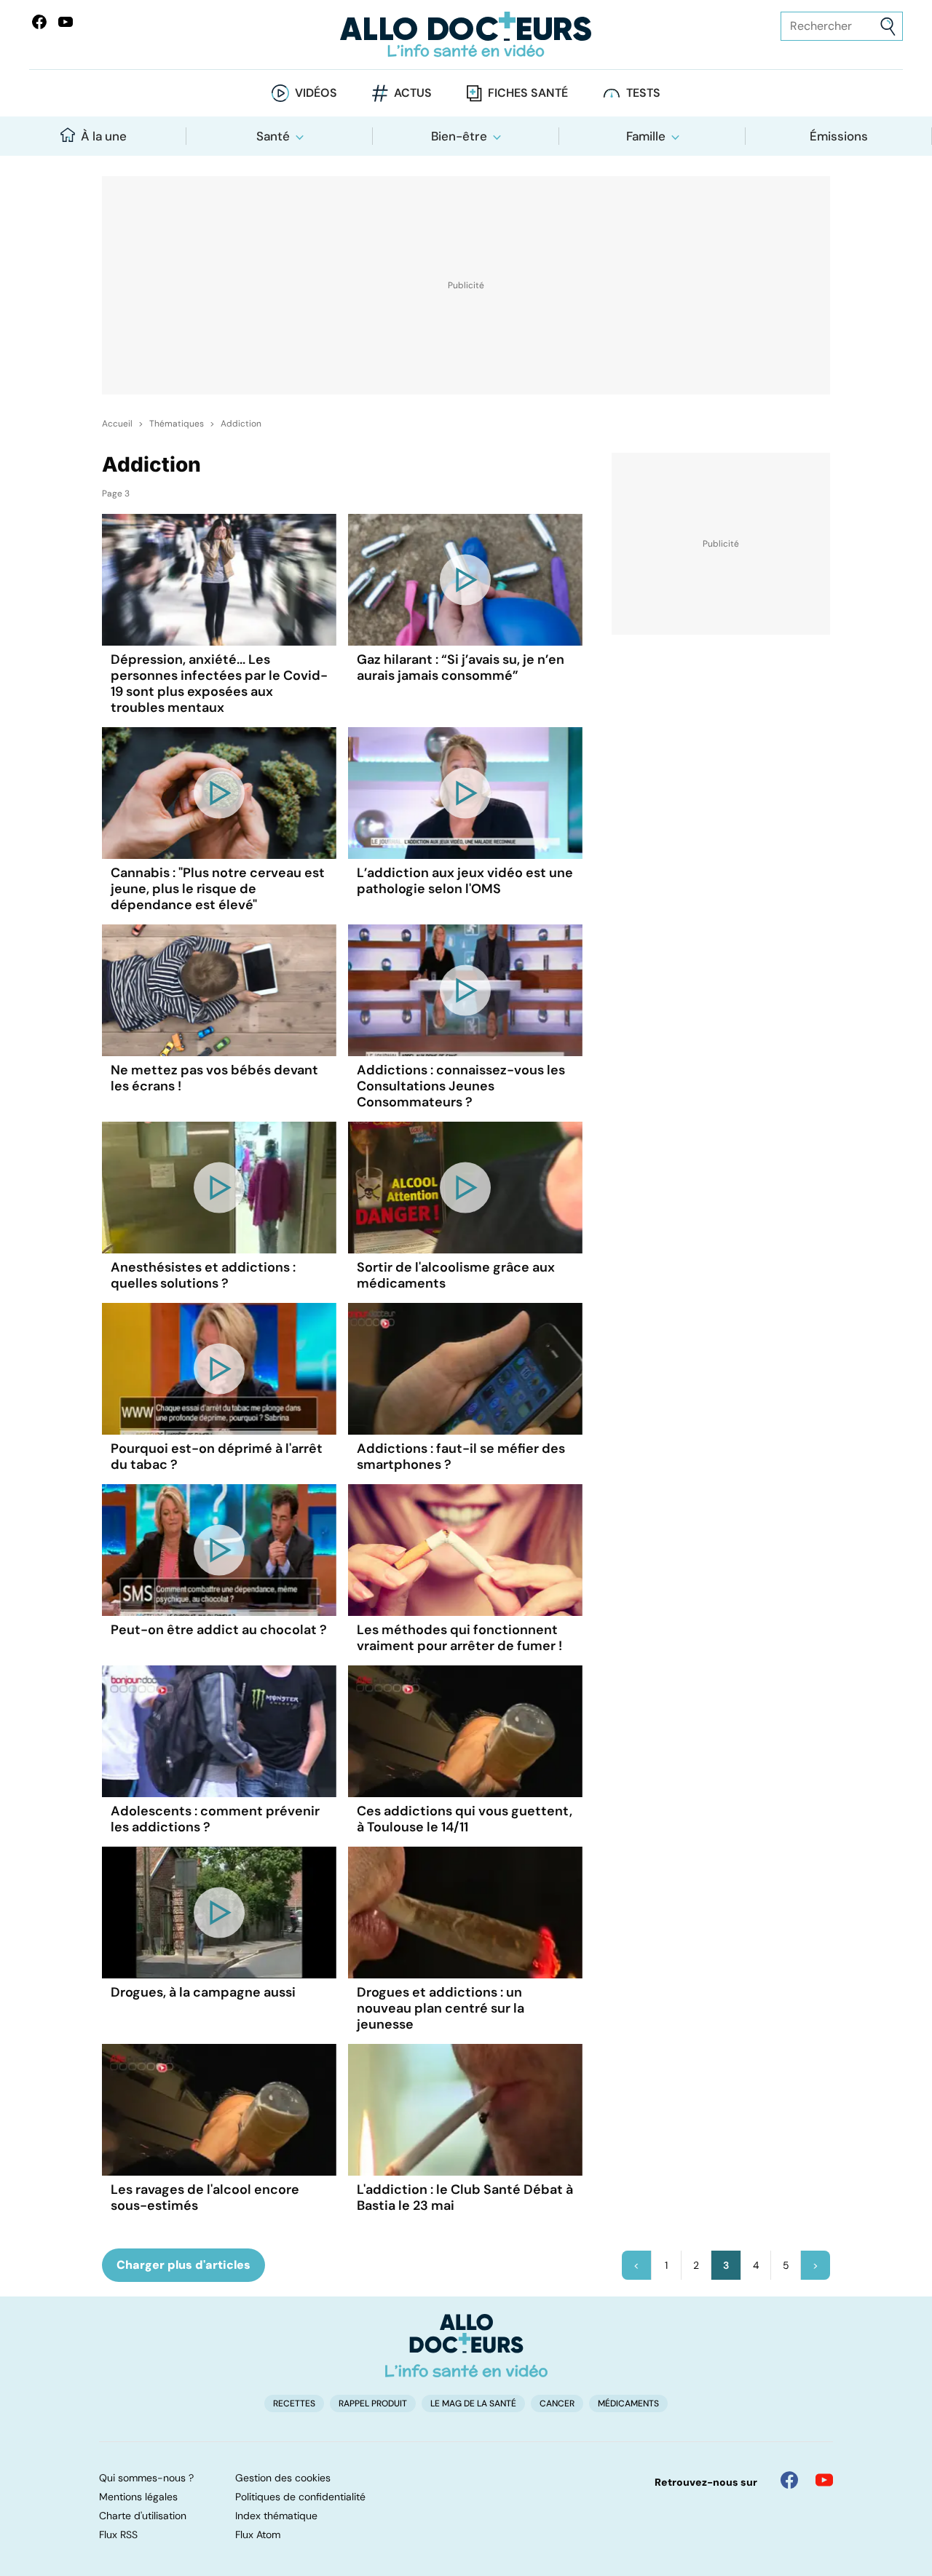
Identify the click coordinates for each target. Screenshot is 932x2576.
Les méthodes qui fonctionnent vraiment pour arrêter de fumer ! (459, 1638)
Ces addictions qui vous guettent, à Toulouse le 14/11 (465, 1819)
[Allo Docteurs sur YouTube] (66, 22)
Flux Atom (258, 2535)
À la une (104, 136)
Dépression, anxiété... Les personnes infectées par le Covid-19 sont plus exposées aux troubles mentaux (219, 683)
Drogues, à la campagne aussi (203, 1992)
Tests (643, 93)
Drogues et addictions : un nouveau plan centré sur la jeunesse (441, 2008)
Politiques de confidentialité (300, 2497)
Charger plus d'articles (183, 2265)
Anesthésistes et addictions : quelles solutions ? (203, 1275)
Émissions (839, 136)
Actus (413, 93)
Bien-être (459, 136)
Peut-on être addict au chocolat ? (219, 1630)
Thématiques (177, 424)
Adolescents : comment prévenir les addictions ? (215, 1819)
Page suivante (815, 2265)
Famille (646, 136)
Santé (273, 136)
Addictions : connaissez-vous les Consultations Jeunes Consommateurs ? (461, 1086)
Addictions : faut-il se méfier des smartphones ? (461, 1457)
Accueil (117, 424)
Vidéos (316, 93)
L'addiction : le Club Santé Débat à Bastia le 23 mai (465, 2197)
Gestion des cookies (283, 2478)
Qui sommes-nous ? (146, 2478)
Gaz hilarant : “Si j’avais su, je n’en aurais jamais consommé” (461, 667)
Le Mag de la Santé (473, 2403)
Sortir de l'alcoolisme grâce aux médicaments (456, 1275)
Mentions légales (138, 2497)
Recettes (294, 2403)
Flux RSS (118, 2535)
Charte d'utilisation (143, 2516)
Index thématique (276, 2516)
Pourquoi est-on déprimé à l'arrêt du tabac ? (217, 1457)
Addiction (241, 424)
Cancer (557, 2403)
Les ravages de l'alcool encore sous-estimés (205, 2197)
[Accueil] (466, 2345)
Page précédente (636, 2265)
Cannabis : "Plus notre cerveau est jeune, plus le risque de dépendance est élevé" (218, 889)
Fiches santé (528, 93)
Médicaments (628, 2403)
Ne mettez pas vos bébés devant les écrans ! (214, 1078)
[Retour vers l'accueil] (466, 35)
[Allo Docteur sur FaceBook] (39, 22)
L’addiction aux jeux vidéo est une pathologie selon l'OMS (465, 881)
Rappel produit (373, 2403)
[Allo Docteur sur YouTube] (824, 2480)
